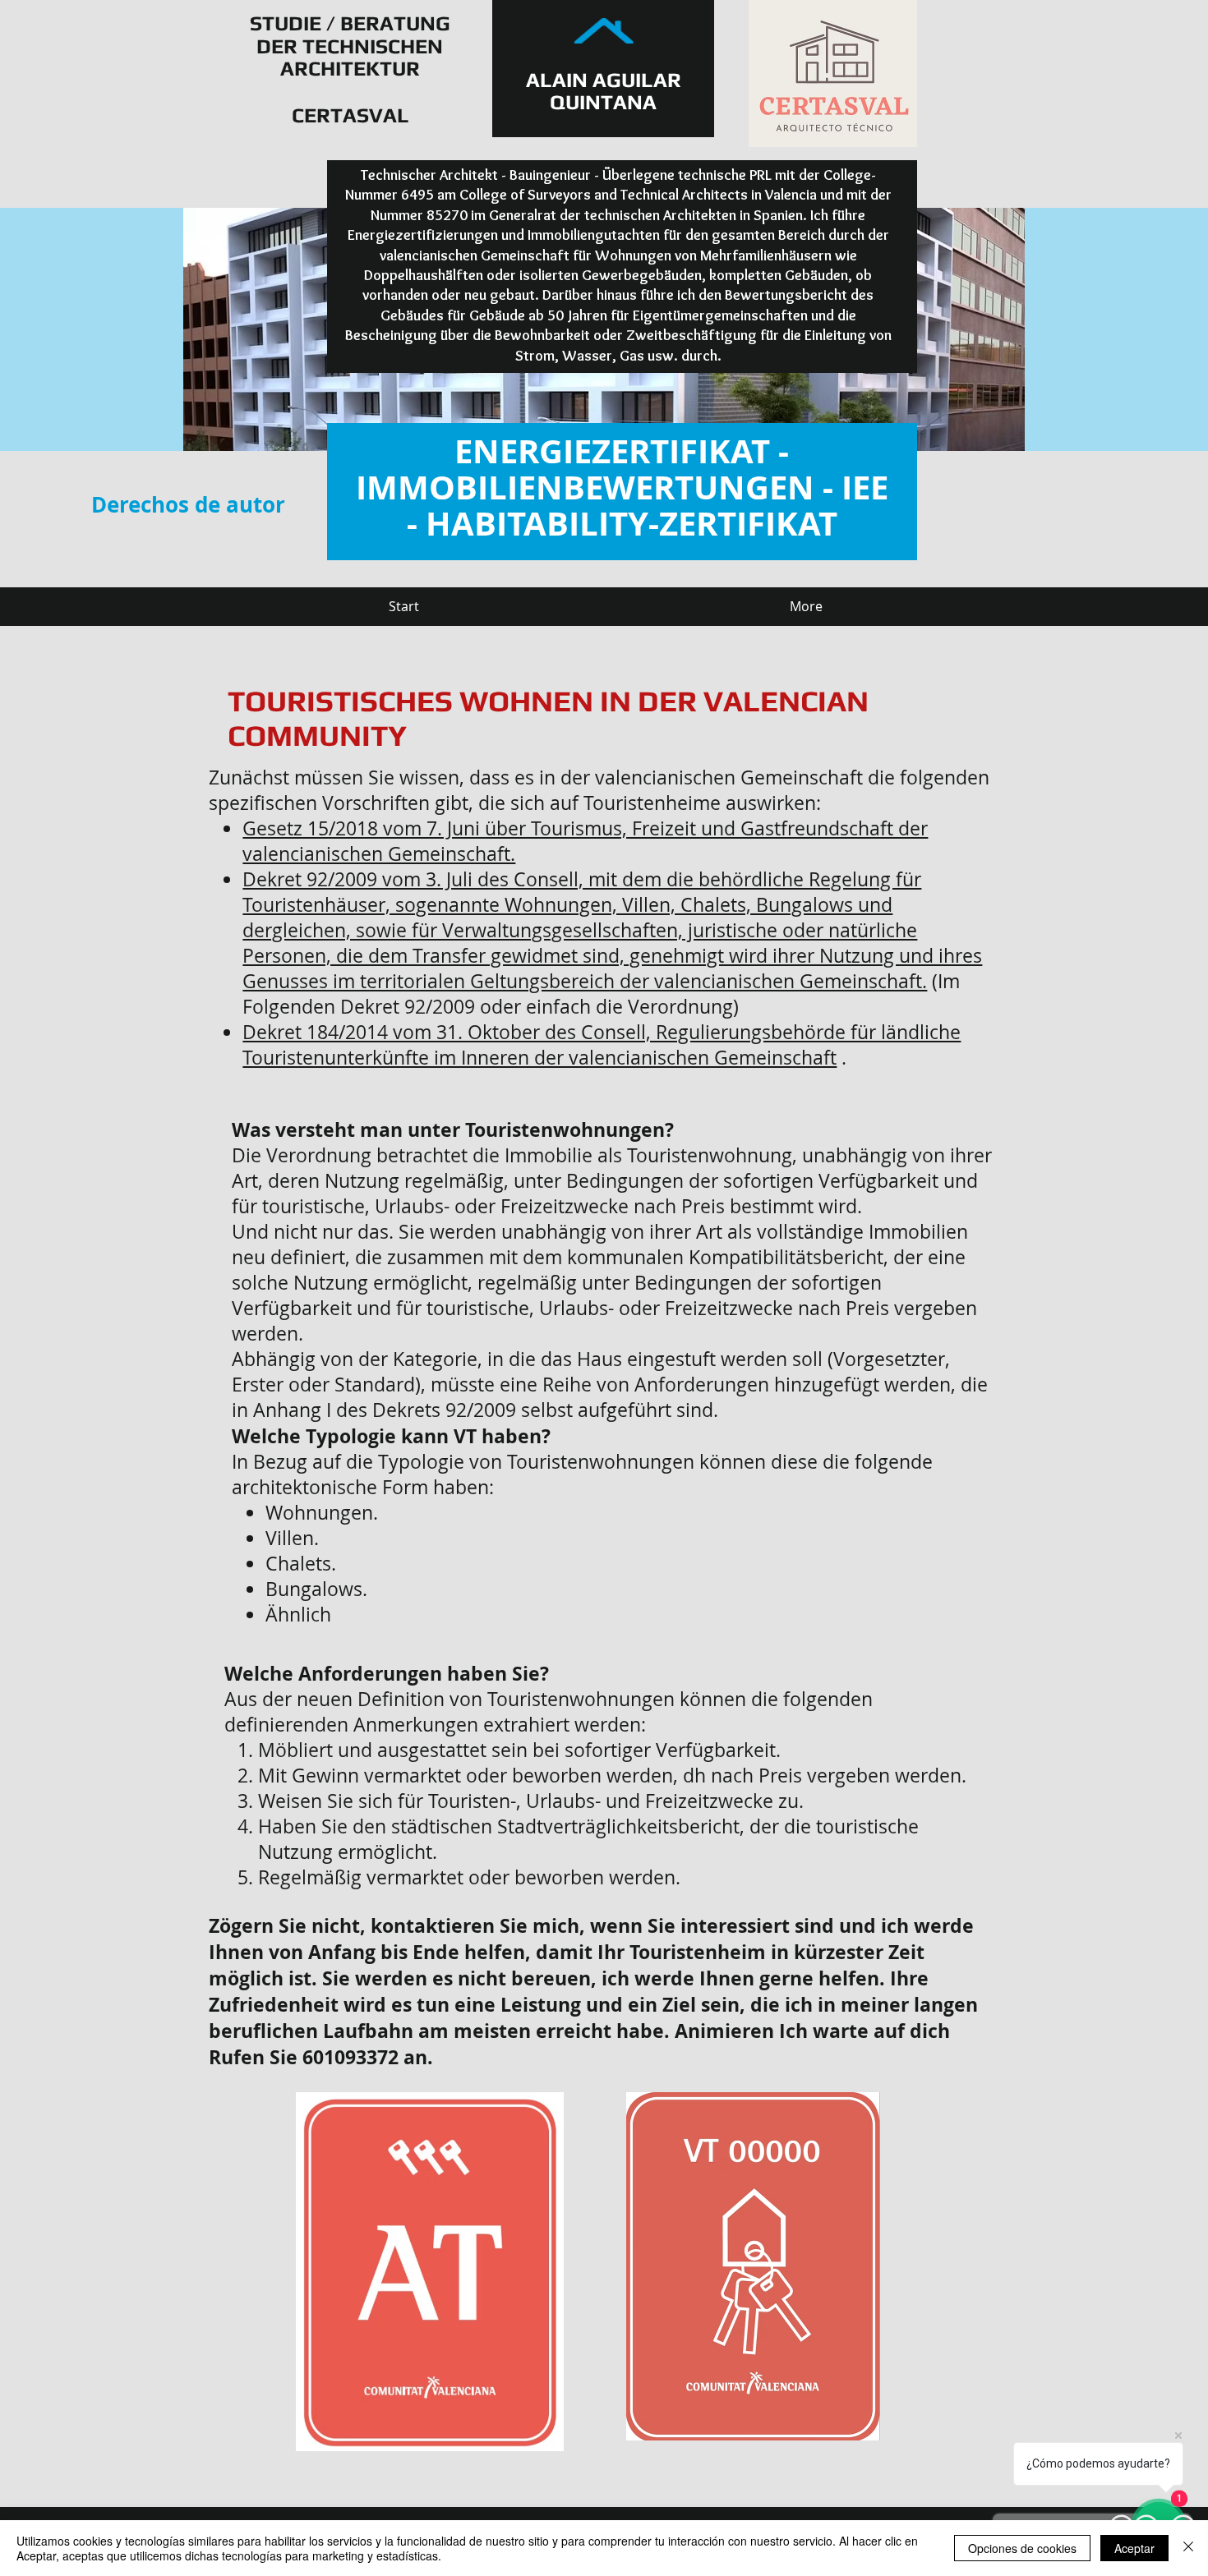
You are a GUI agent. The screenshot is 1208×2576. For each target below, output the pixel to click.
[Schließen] (1188, 2548)
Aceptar (1134, 2548)
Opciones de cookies (1022, 2548)
